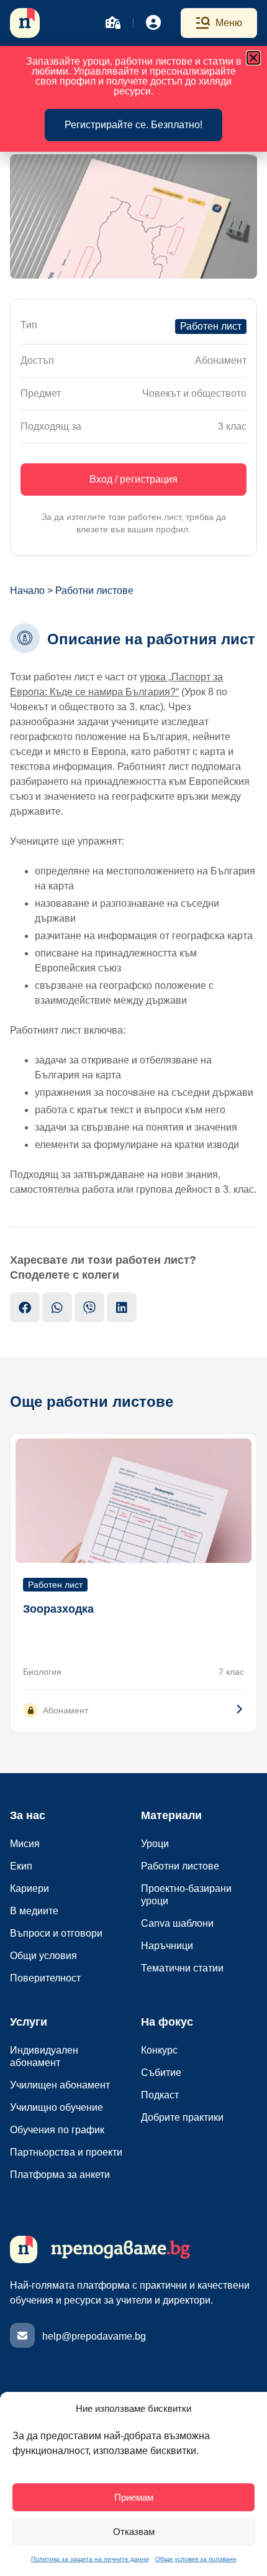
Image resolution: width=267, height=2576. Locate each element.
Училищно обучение (57, 2107)
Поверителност (45, 1978)
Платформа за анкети (60, 2175)
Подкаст (160, 2095)
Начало (27, 591)
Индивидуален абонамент (44, 2056)
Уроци (155, 1844)
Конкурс (159, 2050)
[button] (253, 58)
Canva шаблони (177, 1923)
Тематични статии (182, 1968)
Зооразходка (58, 1609)
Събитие (161, 2073)
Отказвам (134, 2532)
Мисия (25, 1844)
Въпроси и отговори (56, 1933)
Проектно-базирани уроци (186, 1895)
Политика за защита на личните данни (90, 2559)
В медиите (34, 1911)
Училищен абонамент (60, 2085)
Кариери (29, 1888)
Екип (21, 1866)
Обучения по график (57, 2130)
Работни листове (94, 591)
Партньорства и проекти (66, 2152)
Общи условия (43, 1956)
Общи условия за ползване (196, 2559)
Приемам (134, 2497)
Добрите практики (182, 2117)
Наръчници (167, 1946)
